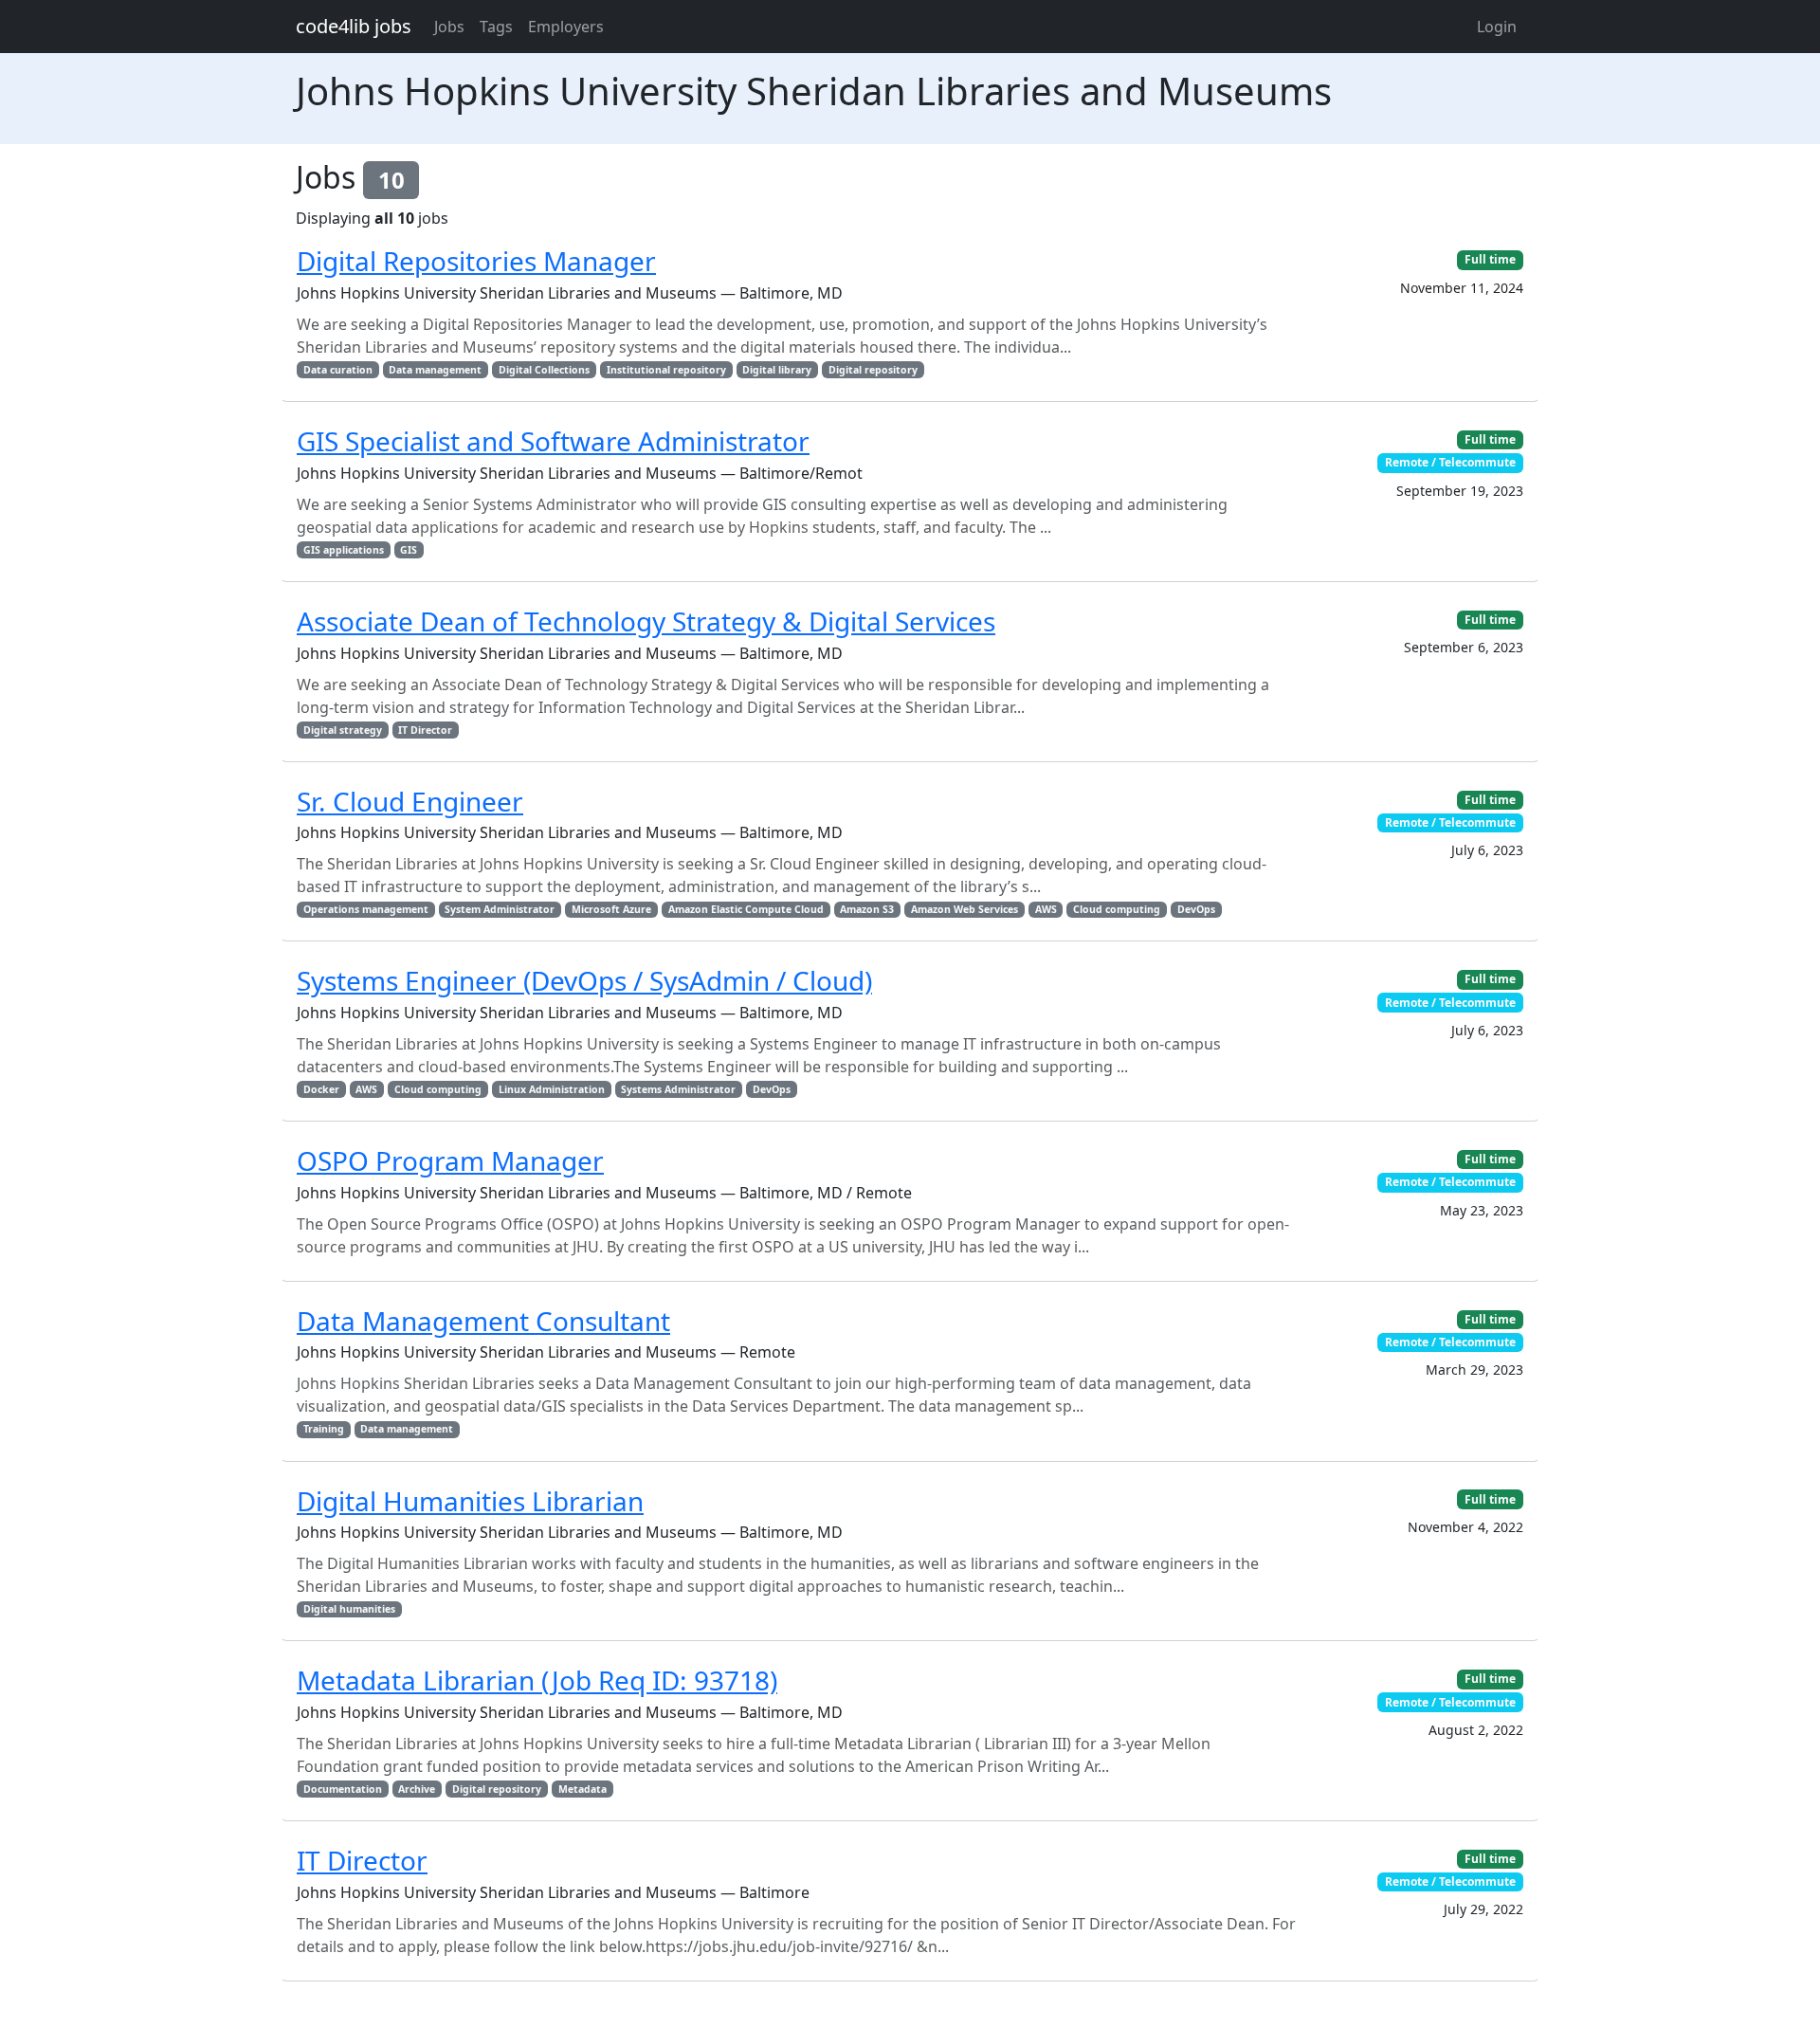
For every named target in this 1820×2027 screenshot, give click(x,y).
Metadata (582, 1789)
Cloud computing (1117, 909)
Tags (496, 27)
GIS (409, 550)
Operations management (366, 909)
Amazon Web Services (965, 909)
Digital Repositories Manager (476, 261)
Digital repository (873, 370)
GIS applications (344, 550)
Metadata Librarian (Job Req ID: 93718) (537, 1680)
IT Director (425, 730)
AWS (1046, 909)
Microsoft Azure (611, 909)
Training (324, 1429)
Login (1497, 27)
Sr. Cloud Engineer (410, 801)
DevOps (1196, 909)
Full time (1490, 259)
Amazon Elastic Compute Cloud (746, 909)
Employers (566, 27)
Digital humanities (349, 1609)
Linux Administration (552, 1089)
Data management (435, 370)
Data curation (338, 370)
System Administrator (500, 909)
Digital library (777, 370)
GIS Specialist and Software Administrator (553, 441)
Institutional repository (666, 370)
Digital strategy (343, 730)
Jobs (449, 27)
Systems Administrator (678, 1089)
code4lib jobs (354, 26)
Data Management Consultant (483, 1321)
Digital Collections (544, 370)
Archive (417, 1789)
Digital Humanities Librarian (470, 1501)
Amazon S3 (867, 909)
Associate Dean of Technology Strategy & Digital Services (646, 621)
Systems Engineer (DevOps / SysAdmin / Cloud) (584, 980)
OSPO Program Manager (450, 1160)
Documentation (343, 1789)
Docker (321, 1089)
